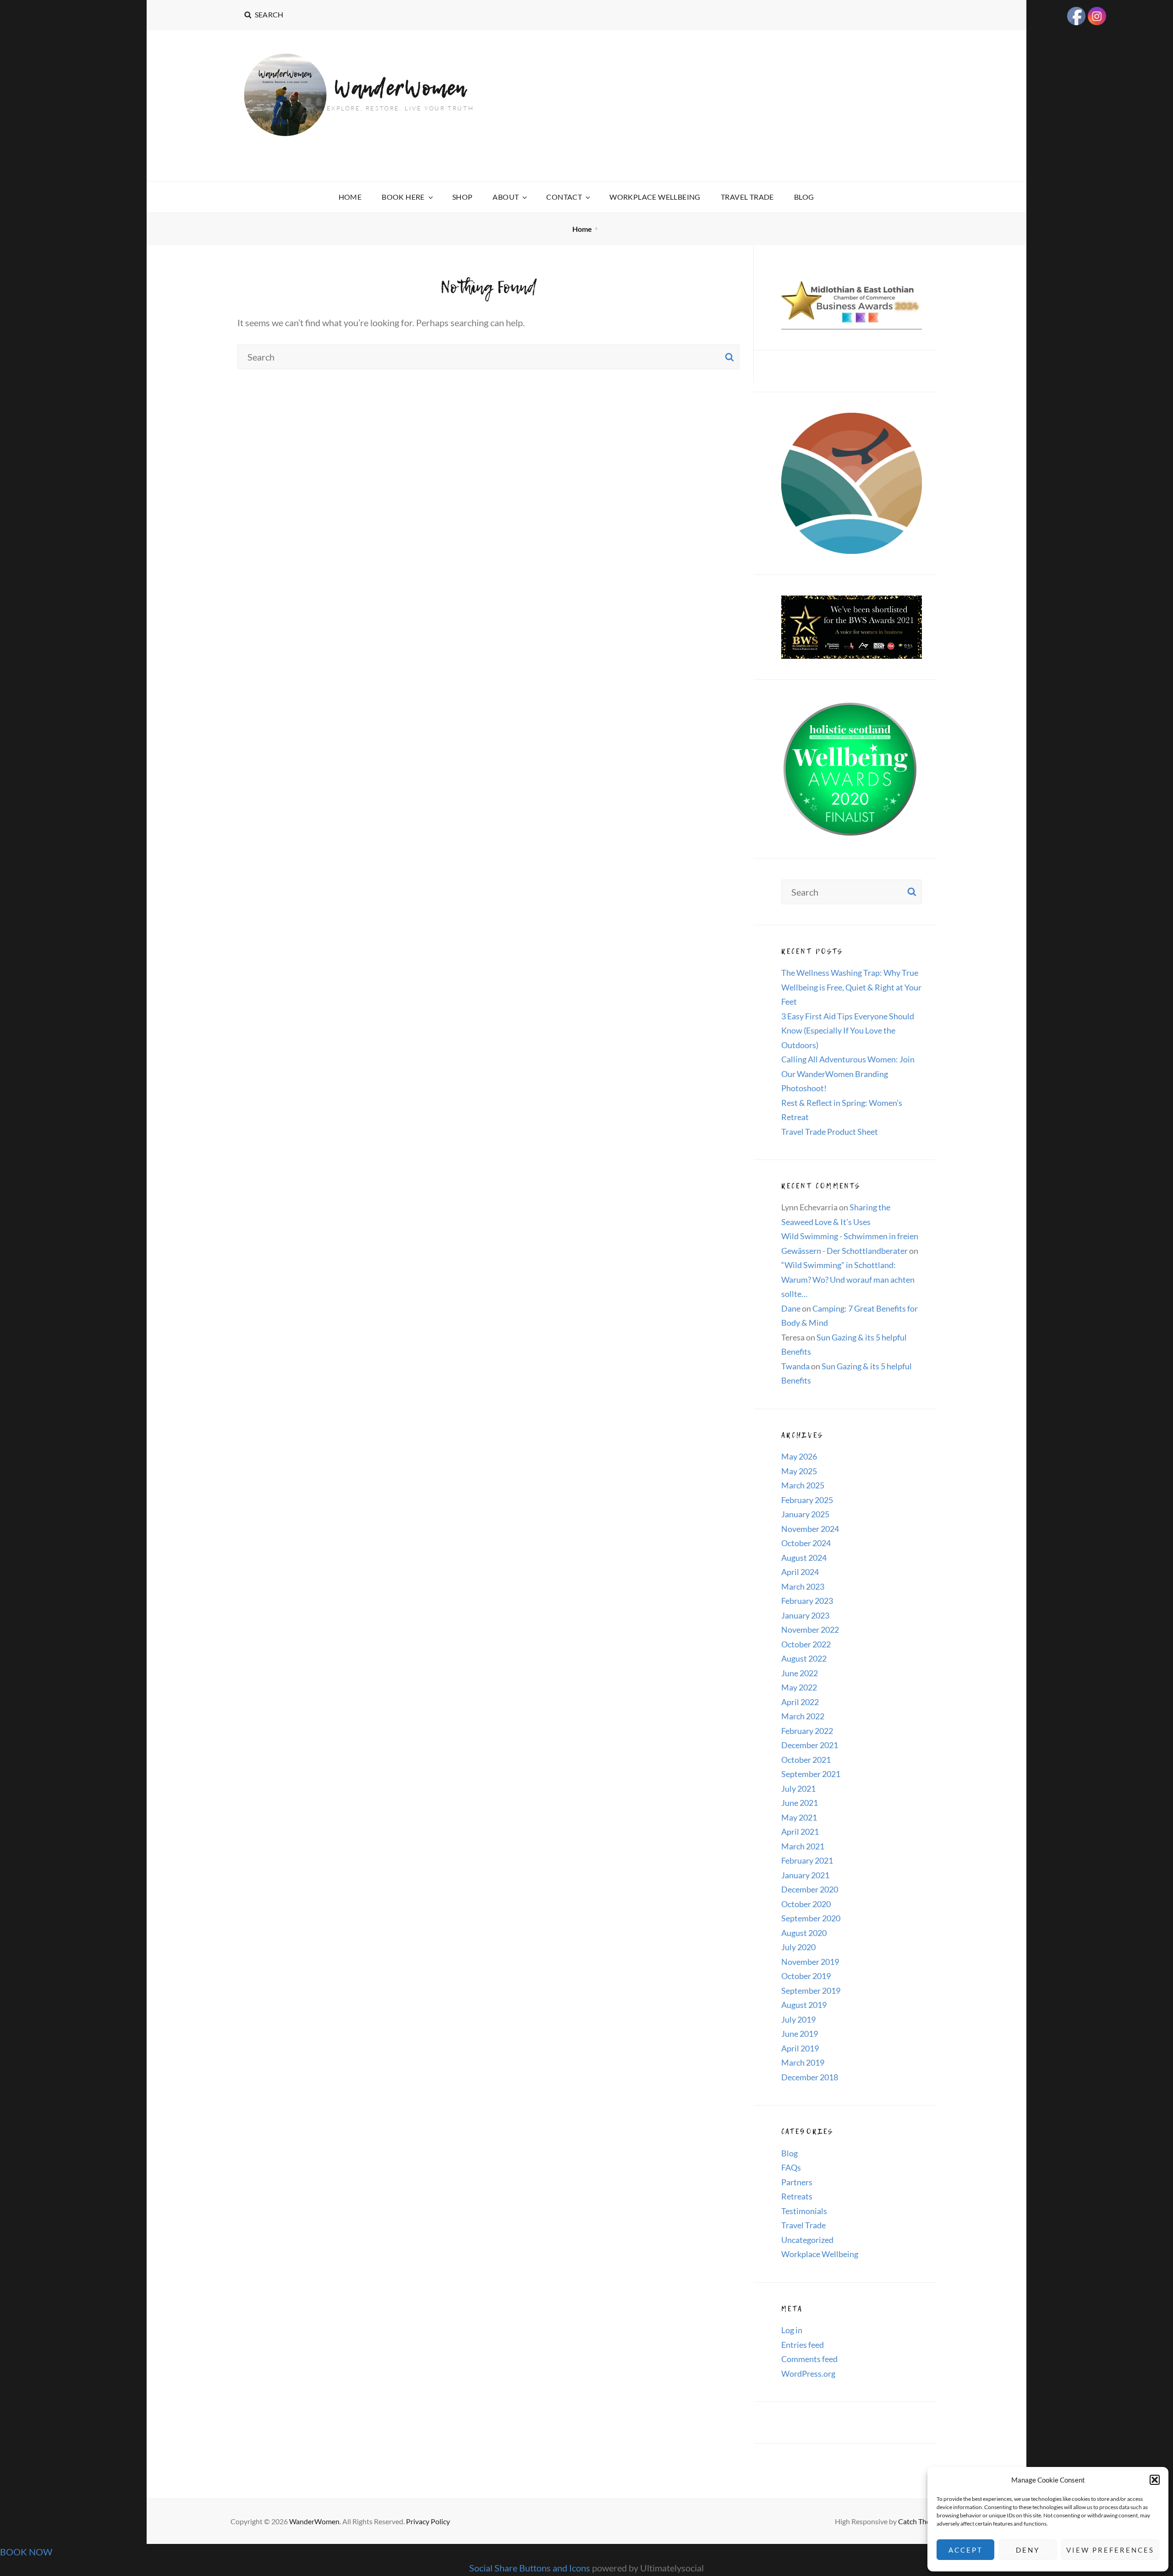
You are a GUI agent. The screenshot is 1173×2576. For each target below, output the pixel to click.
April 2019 (800, 2048)
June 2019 (800, 2034)
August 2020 (804, 1933)
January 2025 (805, 1514)
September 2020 (811, 1918)
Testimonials (804, 2211)
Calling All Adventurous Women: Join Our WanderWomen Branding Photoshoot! (848, 1074)
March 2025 (803, 1485)
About (506, 197)
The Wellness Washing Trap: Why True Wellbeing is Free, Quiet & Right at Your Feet (851, 987)
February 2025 (807, 1500)
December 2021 (810, 1745)
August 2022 (804, 1658)
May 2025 (799, 1471)
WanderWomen (400, 88)
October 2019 (806, 1976)
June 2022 (800, 1673)
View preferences (1110, 2550)
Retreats (797, 2196)
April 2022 (800, 1702)
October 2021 (806, 1760)
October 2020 (806, 1904)
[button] (1155, 2480)
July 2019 (798, 2019)
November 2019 (810, 1962)
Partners (797, 2182)
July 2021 (798, 1788)
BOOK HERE (403, 197)
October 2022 (806, 1644)
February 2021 (807, 1860)
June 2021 (800, 1803)
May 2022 (799, 1687)
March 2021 (803, 1846)
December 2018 (810, 2077)
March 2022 (803, 1716)
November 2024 (810, 1529)
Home (350, 197)
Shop (463, 197)
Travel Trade (747, 197)
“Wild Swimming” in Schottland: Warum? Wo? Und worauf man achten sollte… (848, 1279)
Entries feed (803, 2345)
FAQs (791, 2167)
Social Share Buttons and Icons (530, 2568)
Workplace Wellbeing (655, 197)
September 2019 (811, 1991)
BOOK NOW (26, 2552)
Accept (966, 2550)
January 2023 (805, 1615)
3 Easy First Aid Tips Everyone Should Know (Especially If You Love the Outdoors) (848, 1031)
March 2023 (803, 1586)
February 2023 (807, 1601)
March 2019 (803, 2062)
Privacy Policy (428, 2521)
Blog (804, 197)
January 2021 (805, 1875)
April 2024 (800, 1572)
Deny (1028, 2550)
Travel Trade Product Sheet (830, 1132)
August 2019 (804, 2005)
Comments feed (809, 2359)
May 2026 (799, 1456)
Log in (792, 2330)
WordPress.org (808, 2374)
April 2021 (800, 1832)
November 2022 (810, 1630)
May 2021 (799, 1817)
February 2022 (807, 1731)
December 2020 (810, 1889)
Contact (564, 197)
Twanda (795, 1366)
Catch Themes (921, 2521)
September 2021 (811, 1774)
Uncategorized (807, 2240)
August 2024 (804, 1558)
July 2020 (798, 1947)
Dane (791, 1308)
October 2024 (806, 1543)
